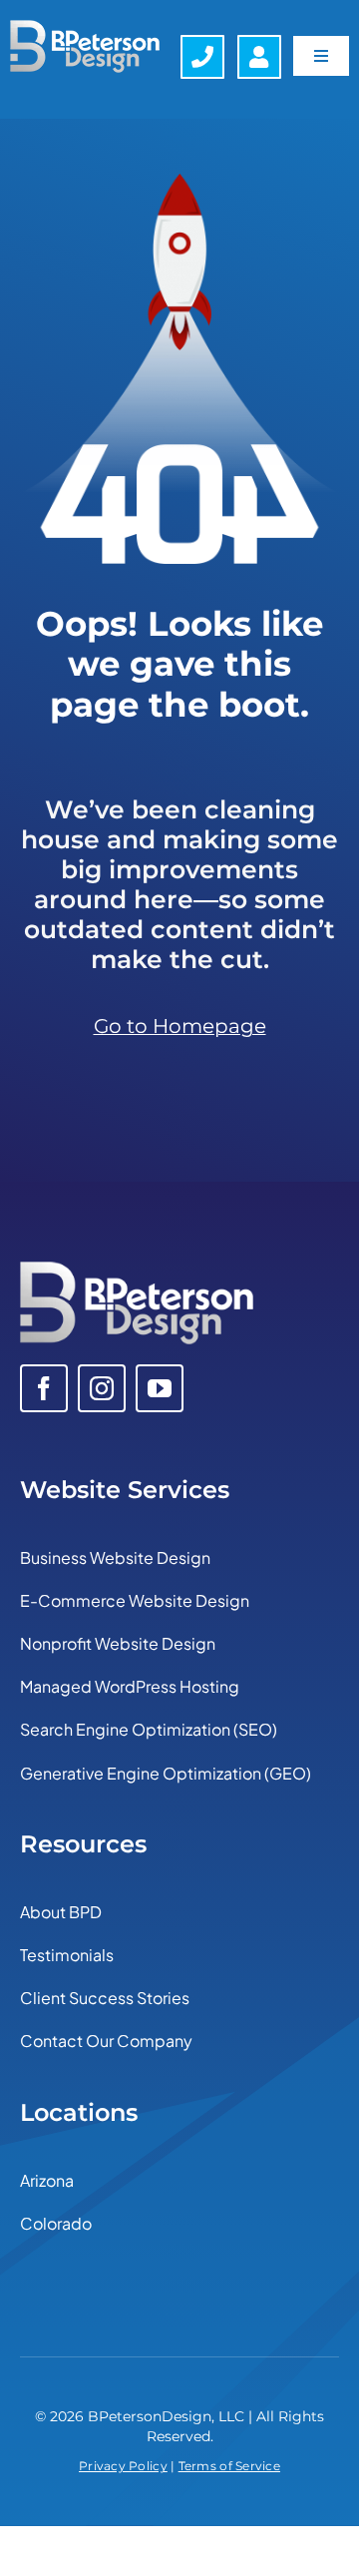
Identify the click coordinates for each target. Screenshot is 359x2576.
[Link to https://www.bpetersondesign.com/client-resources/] (259, 57)
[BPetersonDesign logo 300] (137, 1271)
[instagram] (102, 1388)
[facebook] (44, 1388)
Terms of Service (229, 2466)
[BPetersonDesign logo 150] (85, 29)
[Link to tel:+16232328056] (202, 57)
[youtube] (160, 1388)
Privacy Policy (123, 2466)
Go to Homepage (180, 1026)
